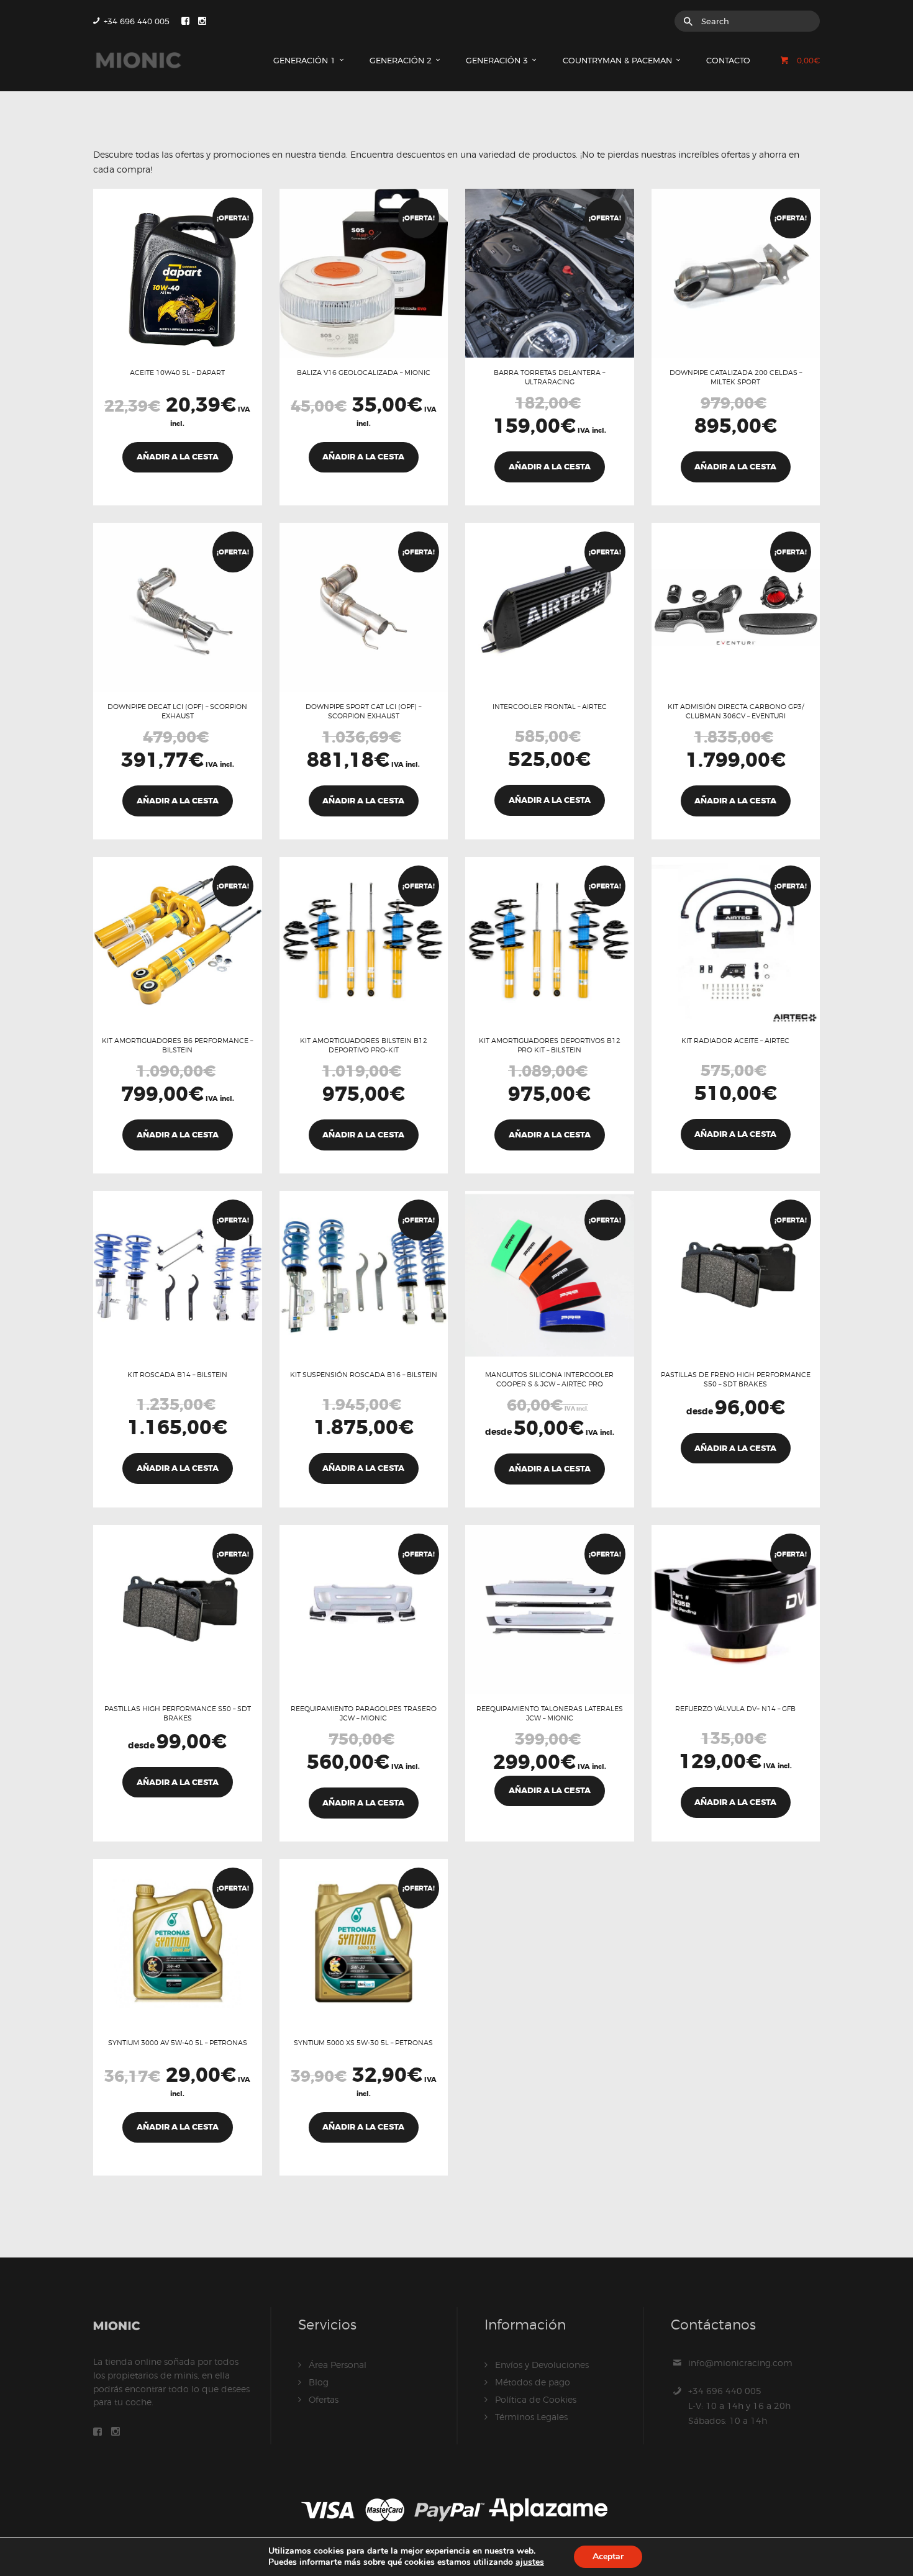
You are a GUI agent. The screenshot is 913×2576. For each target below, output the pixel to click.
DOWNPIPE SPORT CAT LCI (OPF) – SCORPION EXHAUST (363, 711)
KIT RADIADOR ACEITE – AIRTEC (735, 1041)
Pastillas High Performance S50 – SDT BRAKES (178, 1713)
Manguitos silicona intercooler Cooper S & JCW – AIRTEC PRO (549, 1379)
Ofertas (324, 2399)
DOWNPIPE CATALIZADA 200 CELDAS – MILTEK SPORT (736, 377)
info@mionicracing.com (740, 2363)
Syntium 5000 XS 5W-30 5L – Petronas (363, 2043)
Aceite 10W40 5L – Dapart (177, 373)
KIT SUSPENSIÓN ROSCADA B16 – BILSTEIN (364, 1375)
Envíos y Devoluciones (542, 2365)
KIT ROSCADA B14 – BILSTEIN (177, 1375)
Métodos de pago (533, 2382)
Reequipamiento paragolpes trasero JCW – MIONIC (364, 1713)
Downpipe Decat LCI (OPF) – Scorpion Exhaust (177, 711)
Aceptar (608, 2556)
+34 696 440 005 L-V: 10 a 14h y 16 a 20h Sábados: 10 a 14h (739, 2406)
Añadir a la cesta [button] (178, 457)
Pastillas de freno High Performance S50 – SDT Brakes (736, 1379)
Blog (319, 2382)
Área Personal (338, 2365)
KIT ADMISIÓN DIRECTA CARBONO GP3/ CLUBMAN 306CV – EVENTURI (736, 711)
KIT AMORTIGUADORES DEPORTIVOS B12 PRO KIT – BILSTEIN (550, 1045)
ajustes (530, 2562)
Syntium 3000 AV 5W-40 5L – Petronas (178, 2043)
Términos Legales (531, 2417)
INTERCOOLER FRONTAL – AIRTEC (550, 707)
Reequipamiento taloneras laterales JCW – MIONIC (550, 1713)
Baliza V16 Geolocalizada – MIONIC (364, 373)
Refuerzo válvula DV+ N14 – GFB (735, 1709)
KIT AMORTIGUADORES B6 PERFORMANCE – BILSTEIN (177, 1045)
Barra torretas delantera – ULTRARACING (549, 377)
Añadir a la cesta (550, 1469)
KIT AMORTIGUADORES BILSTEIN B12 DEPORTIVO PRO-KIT (364, 1045)
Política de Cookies (536, 2399)
